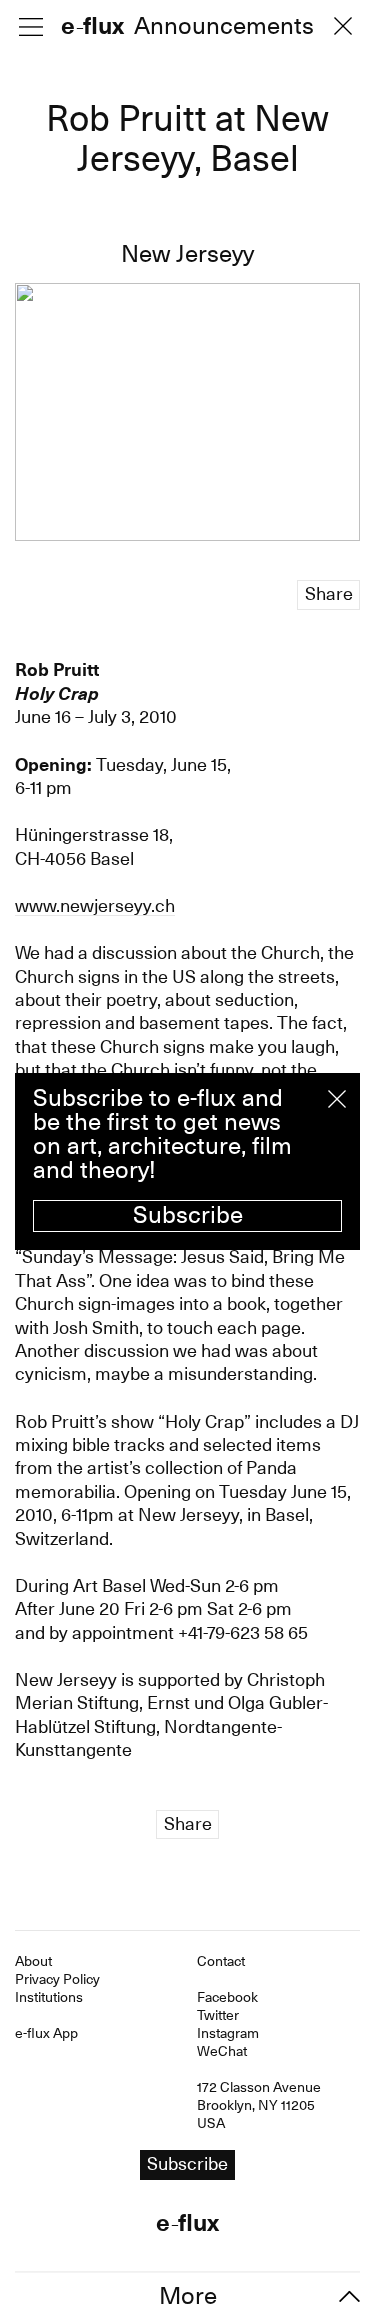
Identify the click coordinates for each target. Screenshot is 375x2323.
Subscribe (188, 1215)
